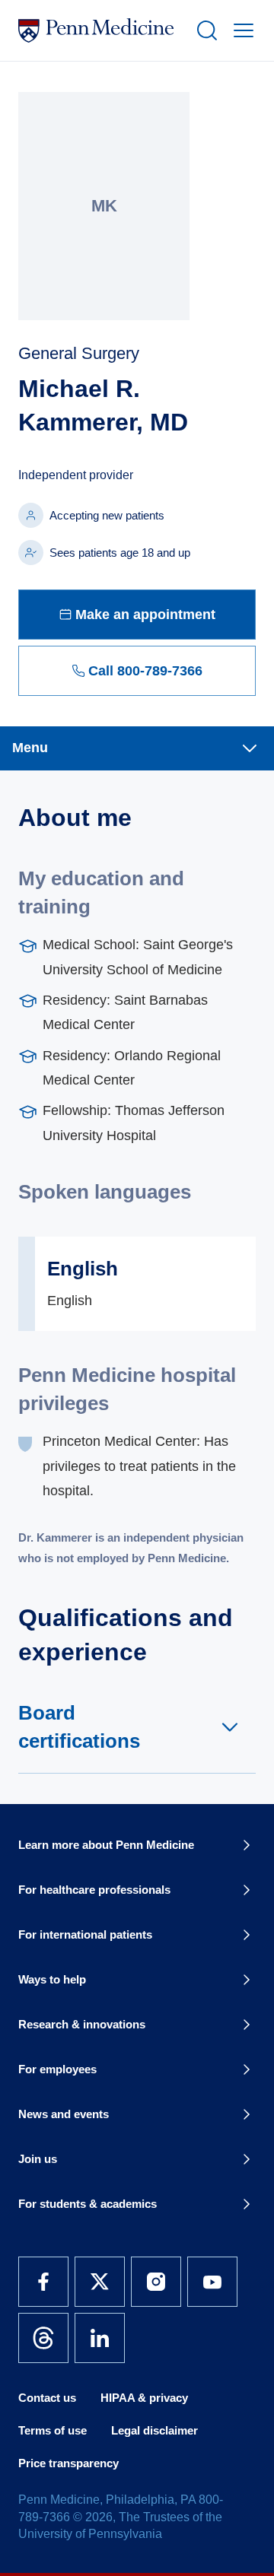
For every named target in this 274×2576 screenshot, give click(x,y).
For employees (57, 2069)
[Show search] (204, 30)
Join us (38, 2159)
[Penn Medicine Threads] (43, 2338)
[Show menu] (241, 30)
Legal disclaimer (155, 2430)
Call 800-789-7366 (145, 671)
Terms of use (53, 2430)
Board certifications (79, 1726)
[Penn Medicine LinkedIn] (100, 2338)
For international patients (85, 1934)
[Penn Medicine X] (100, 2282)
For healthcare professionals (94, 1890)
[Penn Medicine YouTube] (212, 2282)
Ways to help (52, 1979)
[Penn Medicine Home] (100, 30)
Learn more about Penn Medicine (106, 1845)
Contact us (47, 2398)
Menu (30, 748)
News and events (64, 2114)
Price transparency (68, 2463)
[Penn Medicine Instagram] (156, 2282)
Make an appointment (145, 615)
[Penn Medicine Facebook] (43, 2282)
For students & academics (88, 2204)
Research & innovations (82, 2024)
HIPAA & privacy (144, 2398)
